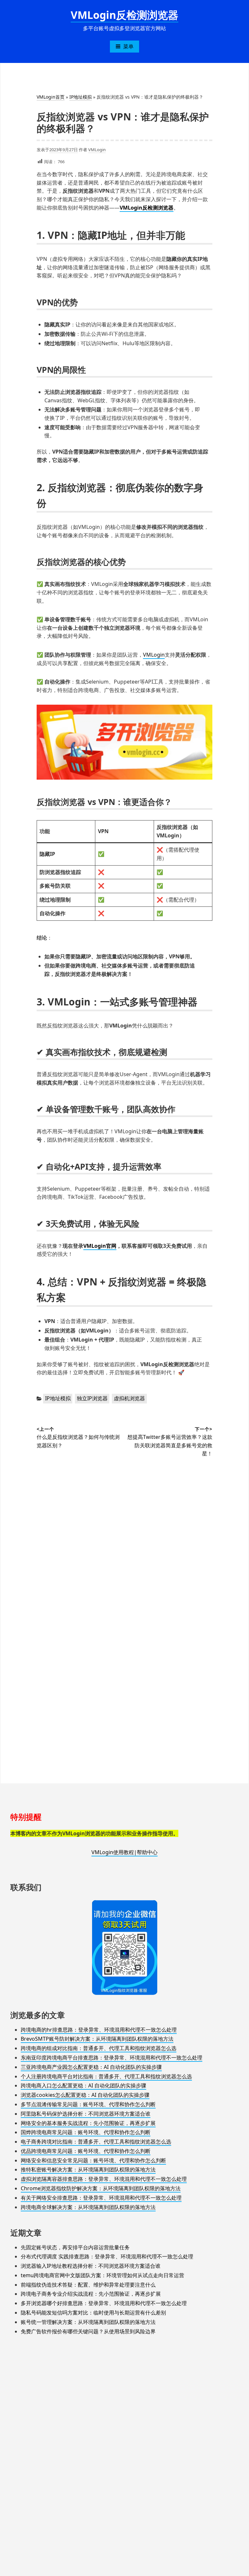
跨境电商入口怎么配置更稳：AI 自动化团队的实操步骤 (83, 2085)
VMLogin (97, 150)
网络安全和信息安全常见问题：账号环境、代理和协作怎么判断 (93, 2160)
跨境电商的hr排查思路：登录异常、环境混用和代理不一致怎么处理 (99, 2030)
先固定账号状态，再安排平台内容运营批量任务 (75, 2247)
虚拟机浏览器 (129, 1398)
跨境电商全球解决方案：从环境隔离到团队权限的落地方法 (88, 2207)
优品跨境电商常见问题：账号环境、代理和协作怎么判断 (86, 2151)
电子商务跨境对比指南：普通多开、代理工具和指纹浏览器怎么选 (96, 2142)
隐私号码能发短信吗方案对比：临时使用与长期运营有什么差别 (93, 2313)
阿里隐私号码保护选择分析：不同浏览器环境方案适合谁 (86, 2114)
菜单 (128, 46)
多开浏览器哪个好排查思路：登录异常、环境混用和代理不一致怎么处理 (104, 2303)
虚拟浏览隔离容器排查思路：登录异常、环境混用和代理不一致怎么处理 (104, 2179)
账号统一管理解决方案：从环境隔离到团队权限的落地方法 (88, 2322)
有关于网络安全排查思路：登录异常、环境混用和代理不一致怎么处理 (101, 2198)
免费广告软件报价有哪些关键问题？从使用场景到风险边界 (88, 2331)
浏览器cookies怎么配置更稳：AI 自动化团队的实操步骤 (85, 2095)
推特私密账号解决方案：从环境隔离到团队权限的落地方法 (88, 2169)
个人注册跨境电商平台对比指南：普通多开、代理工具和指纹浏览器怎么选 (106, 2076)
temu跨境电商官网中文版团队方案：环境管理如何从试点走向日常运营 (102, 2275)
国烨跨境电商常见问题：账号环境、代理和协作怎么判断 (86, 2132)
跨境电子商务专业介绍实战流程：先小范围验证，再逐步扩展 (91, 2294)
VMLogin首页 (51, 97)
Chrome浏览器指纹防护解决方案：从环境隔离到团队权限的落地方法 (101, 2188)
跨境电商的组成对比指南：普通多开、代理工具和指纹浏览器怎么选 (99, 2048)
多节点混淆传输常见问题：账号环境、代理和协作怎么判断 (88, 2104)
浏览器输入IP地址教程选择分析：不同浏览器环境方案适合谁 (91, 2266)
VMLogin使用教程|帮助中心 (124, 1852)
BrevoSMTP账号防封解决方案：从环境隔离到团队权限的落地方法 (97, 2039)
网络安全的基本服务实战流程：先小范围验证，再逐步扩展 (88, 2123)
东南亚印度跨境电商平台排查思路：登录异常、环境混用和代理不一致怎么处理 (112, 2058)
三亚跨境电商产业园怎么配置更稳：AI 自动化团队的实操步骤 (91, 2067)
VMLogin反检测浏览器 (124, 15)
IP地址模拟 (81, 97)
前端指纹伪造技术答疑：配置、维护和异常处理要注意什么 (88, 2285)
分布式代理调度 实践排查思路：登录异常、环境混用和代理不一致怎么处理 (107, 2256)
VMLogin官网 (100, 1246)
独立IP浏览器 (92, 1398)
